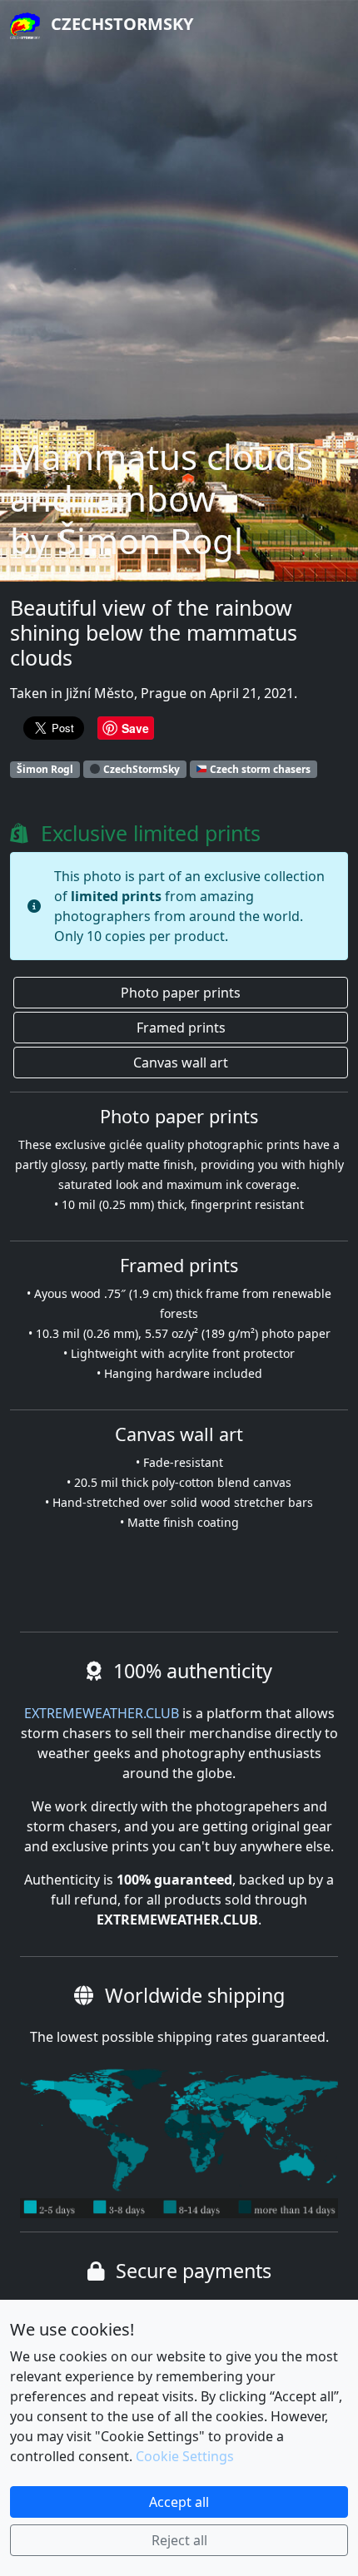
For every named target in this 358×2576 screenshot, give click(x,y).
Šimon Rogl (45, 769)
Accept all (179, 2502)
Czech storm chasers (259, 769)
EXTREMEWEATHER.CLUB (102, 1713)
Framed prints (181, 1028)
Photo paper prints (181, 993)
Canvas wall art (181, 1063)
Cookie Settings (185, 2456)
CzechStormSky (120, 24)
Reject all (179, 2540)
